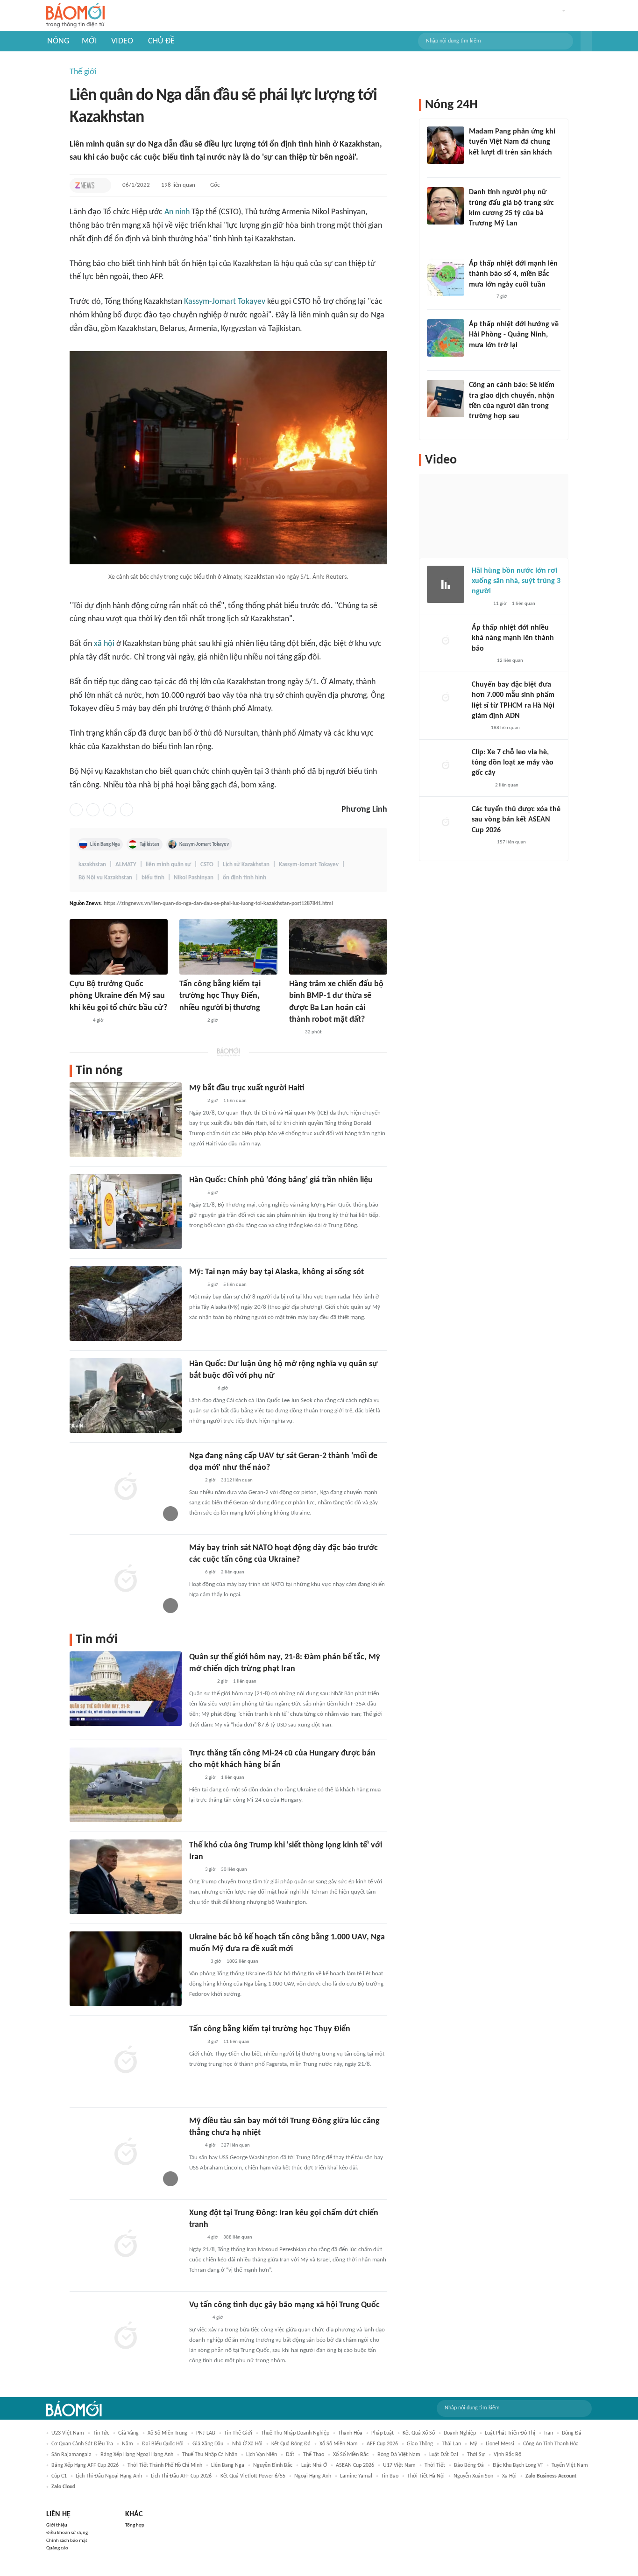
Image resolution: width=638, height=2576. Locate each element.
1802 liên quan (242, 1962)
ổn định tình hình (245, 878)
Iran (549, 2433)
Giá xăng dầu (208, 2444)
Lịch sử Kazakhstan (246, 865)
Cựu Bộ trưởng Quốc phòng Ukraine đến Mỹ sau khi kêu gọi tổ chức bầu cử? (118, 996)
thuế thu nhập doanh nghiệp (295, 2433)
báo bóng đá (469, 2465)
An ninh (177, 212)
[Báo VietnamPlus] (201, 1389)
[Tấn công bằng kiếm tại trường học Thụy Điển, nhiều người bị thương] (228, 947)
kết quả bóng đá (291, 2444)
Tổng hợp (135, 2525)
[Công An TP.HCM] (478, 729)
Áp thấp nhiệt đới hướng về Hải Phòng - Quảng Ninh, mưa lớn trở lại (514, 335)
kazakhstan (92, 865)
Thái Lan (451, 2444)
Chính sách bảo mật (67, 2541)
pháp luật (383, 2433)
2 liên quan (233, 1572)
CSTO (207, 865)
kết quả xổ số (419, 2433)
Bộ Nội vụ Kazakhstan (105, 878)
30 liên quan (234, 1870)
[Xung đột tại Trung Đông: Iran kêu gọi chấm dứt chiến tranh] (126, 2245)
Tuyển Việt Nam (570, 2465)
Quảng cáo (57, 2548)
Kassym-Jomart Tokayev (225, 302)
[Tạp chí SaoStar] (478, 165)
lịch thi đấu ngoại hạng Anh (109, 2476)
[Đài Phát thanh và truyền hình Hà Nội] (482, 661)
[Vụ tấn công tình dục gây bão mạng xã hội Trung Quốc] (126, 2337)
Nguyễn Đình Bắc (273, 2465)
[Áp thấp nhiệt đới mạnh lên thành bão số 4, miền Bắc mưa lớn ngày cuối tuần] (446, 277)
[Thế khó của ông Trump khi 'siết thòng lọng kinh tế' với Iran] (126, 1877)
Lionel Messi (500, 2444)
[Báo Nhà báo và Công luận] (191, 1021)
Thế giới (83, 72)
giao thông (420, 2444)
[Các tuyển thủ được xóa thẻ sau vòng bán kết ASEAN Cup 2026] (446, 823)
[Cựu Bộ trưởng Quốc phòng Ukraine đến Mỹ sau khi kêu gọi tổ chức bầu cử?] (119, 947)
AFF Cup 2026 (382, 2444)
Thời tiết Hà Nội (426, 2476)
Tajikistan (149, 844)
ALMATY (126, 865)
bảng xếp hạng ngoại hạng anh (137, 2455)
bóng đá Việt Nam (399, 2455)
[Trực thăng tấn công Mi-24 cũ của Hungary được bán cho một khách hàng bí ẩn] (126, 1785)
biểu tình (153, 878)
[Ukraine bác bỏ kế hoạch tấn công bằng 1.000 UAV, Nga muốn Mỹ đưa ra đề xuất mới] (126, 1969)
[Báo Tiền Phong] (78, 1021)
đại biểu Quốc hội (163, 2444)
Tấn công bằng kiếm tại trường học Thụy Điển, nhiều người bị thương (220, 996)
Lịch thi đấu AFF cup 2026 (181, 2476)
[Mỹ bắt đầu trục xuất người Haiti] (126, 1120)
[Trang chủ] (75, 16)
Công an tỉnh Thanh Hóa (551, 2444)
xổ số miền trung (167, 2433)
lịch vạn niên (262, 2455)
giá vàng (128, 2433)
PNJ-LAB (206, 2433)
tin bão (390, 2476)
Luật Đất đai (444, 2455)
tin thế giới (238, 2433)
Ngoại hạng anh (313, 2476)
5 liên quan (235, 1285)
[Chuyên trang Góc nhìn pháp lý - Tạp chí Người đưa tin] (475, 429)
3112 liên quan (237, 1480)
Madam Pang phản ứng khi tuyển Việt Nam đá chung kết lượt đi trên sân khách (512, 142)
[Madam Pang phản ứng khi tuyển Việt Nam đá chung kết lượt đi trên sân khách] (446, 145)
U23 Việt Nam (68, 2433)
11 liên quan (236, 2042)
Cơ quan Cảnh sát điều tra (82, 2444)
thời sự (476, 2455)
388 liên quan (238, 2237)
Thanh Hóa (350, 2433)
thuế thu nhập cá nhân (210, 2455)
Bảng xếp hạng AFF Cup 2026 (85, 2465)
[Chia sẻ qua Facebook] (76, 810)
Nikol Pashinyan (194, 878)
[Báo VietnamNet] (197, 1962)
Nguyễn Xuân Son (473, 2476)
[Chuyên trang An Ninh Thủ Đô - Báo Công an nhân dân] (294, 1032)
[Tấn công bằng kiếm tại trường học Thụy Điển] (126, 2061)
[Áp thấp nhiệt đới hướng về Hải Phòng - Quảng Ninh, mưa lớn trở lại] (446, 338)
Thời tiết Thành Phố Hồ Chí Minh (165, 2465)
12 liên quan (510, 661)
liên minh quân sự (168, 865)
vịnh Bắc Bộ (507, 2455)
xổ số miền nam (339, 2444)
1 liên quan (235, 1101)
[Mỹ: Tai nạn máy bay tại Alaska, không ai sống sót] (126, 1304)
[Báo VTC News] (480, 297)
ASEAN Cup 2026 (355, 2465)
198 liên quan (178, 185)
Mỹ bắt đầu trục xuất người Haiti (247, 1088)
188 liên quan (505, 728)
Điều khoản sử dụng (67, 2533)
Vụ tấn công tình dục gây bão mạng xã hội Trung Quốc (284, 2305)
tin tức (101, 2433)
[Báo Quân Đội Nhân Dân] (200, 1682)
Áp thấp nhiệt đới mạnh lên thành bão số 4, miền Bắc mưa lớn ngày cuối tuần (513, 274)
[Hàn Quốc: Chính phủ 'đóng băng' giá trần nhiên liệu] (126, 1212)
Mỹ (473, 2444)
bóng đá (572, 2433)
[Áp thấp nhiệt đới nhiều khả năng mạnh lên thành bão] (446, 641)
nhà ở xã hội (247, 2444)
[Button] (586, 41)
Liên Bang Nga (105, 844)
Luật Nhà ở (314, 2465)
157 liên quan (511, 842)
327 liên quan (235, 2145)
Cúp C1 (59, 2476)
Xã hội (509, 2476)
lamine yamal (356, 2476)
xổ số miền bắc (351, 2455)
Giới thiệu (57, 2525)
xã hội (104, 644)
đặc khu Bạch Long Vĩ (518, 2465)
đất (290, 2455)
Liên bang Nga (228, 2465)
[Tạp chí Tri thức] (85, 185)
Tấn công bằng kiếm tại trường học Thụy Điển (270, 2029)
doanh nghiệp (460, 2433)
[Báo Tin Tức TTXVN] (195, 1101)
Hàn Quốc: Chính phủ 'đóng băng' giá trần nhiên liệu (281, 1180)
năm (128, 2444)
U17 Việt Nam (399, 2465)
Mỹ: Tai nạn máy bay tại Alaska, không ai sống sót (276, 1272)
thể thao (314, 2455)
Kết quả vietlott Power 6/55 (253, 2476)
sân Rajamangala (71, 2455)
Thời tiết (435, 2465)
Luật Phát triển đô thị (510, 2433)
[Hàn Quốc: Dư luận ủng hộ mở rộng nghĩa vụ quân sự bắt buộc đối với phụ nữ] (126, 1396)
